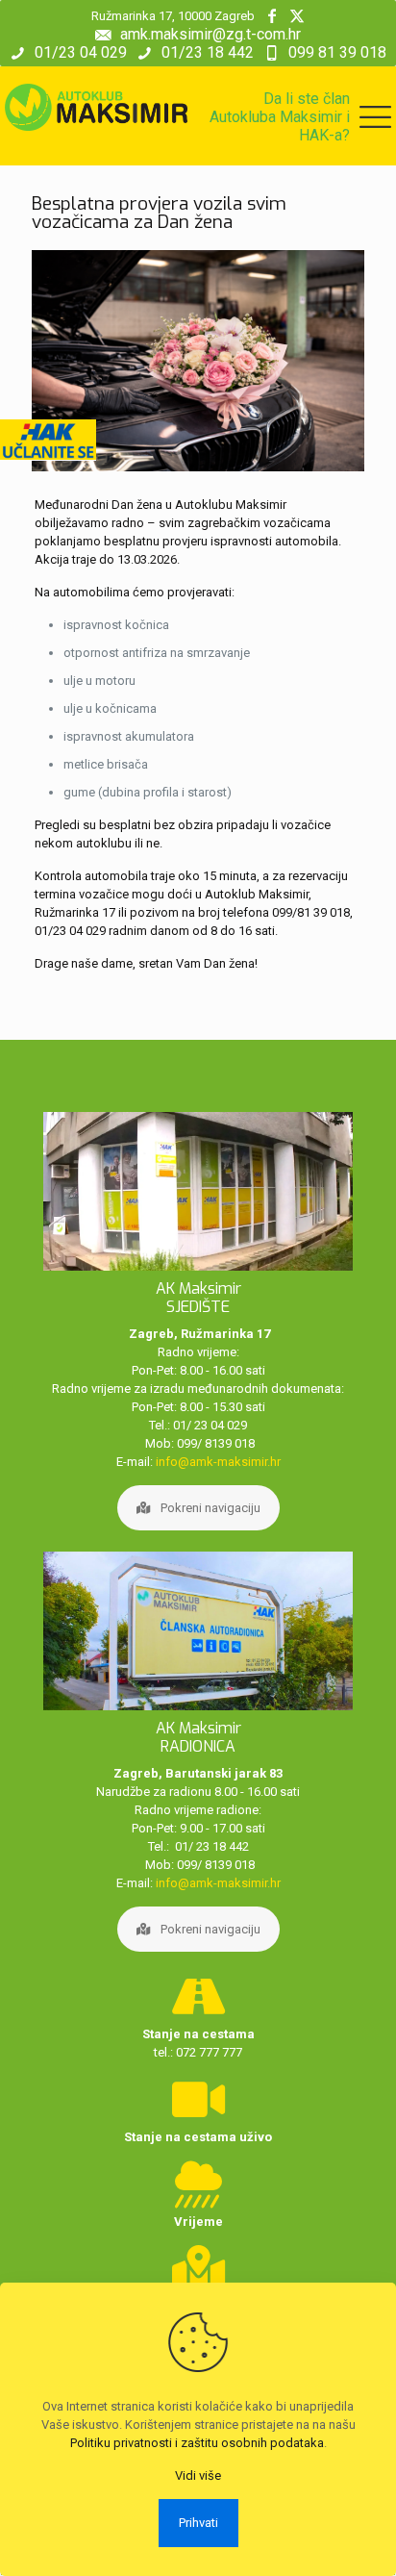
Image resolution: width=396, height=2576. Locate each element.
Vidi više (198, 2475)
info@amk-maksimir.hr (218, 1462)
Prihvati (198, 2523)
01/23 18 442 (208, 52)
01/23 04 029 (81, 52)
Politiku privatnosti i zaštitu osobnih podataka (197, 2443)
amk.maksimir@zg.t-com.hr (210, 34)
